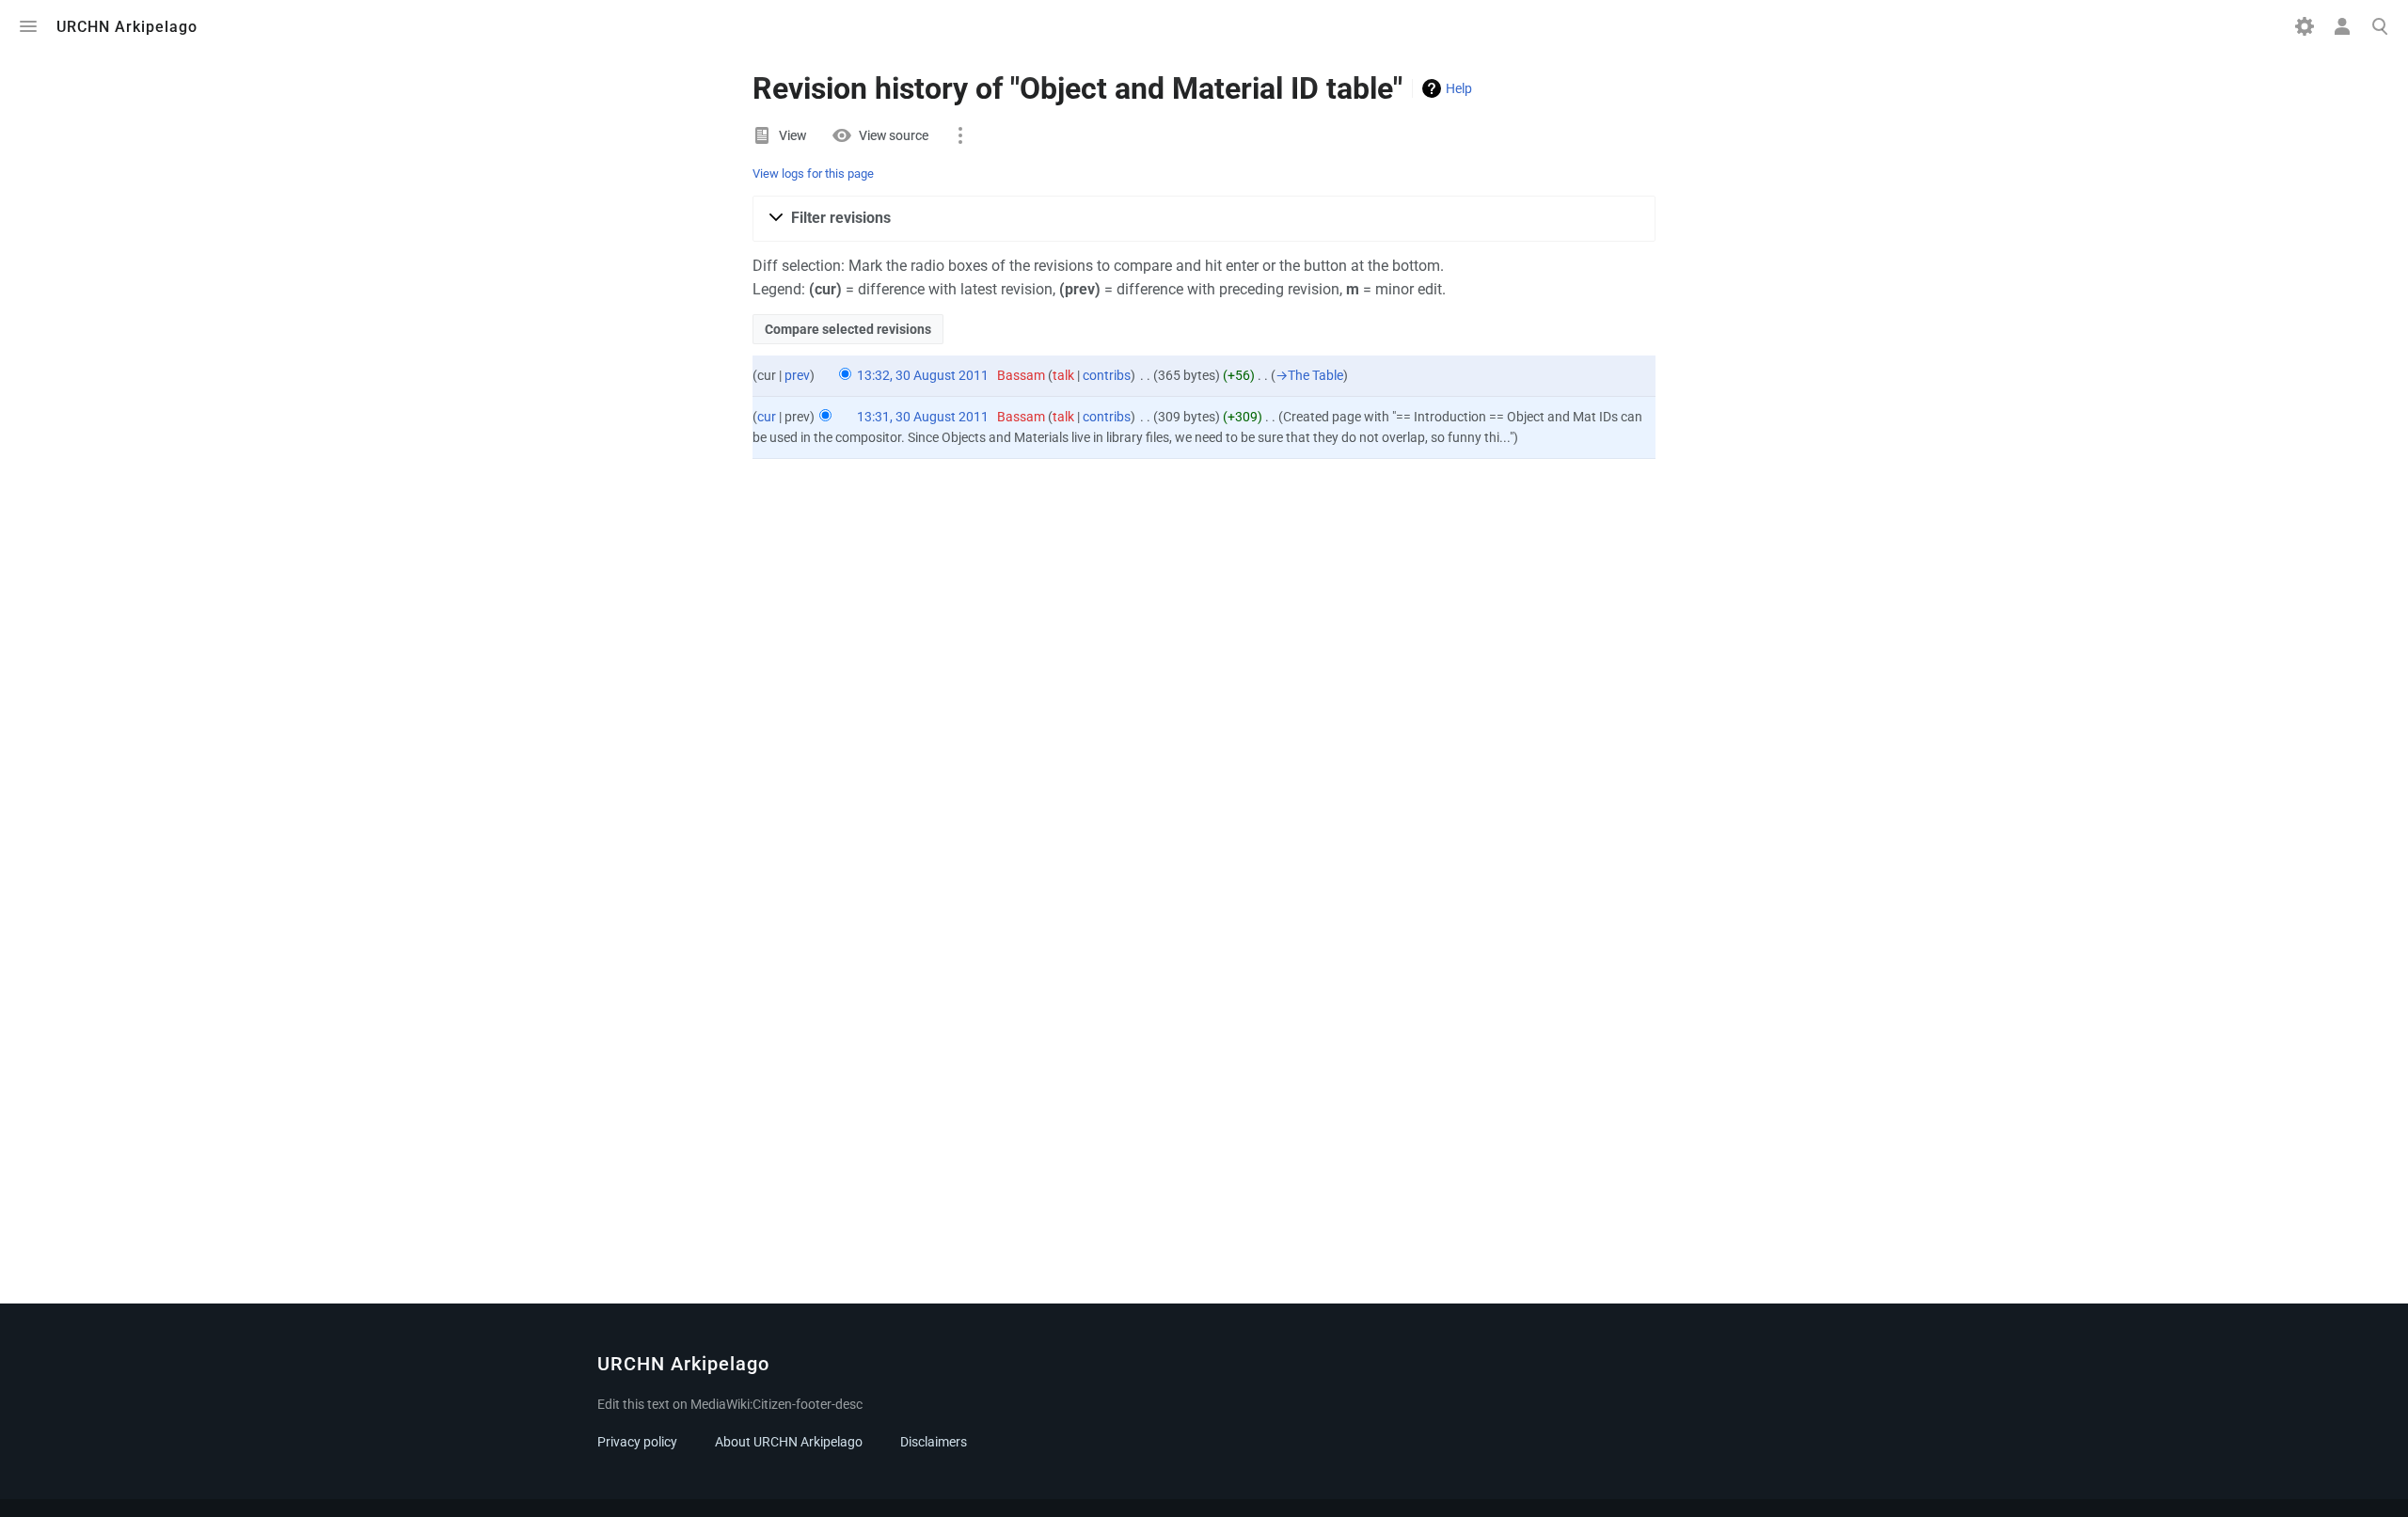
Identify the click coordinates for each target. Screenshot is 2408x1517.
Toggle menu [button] (28, 26)
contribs (1107, 375)
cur (767, 417)
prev (797, 375)
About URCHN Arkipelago (789, 1442)
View (792, 135)
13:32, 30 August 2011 (923, 375)
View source (894, 135)
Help (1459, 88)
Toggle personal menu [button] (2342, 26)
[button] (1204, 219)
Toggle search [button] (2380, 26)
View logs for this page (813, 174)
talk (1063, 375)
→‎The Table (1309, 375)
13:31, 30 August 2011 (923, 417)
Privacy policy (637, 1442)
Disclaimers (934, 1442)
